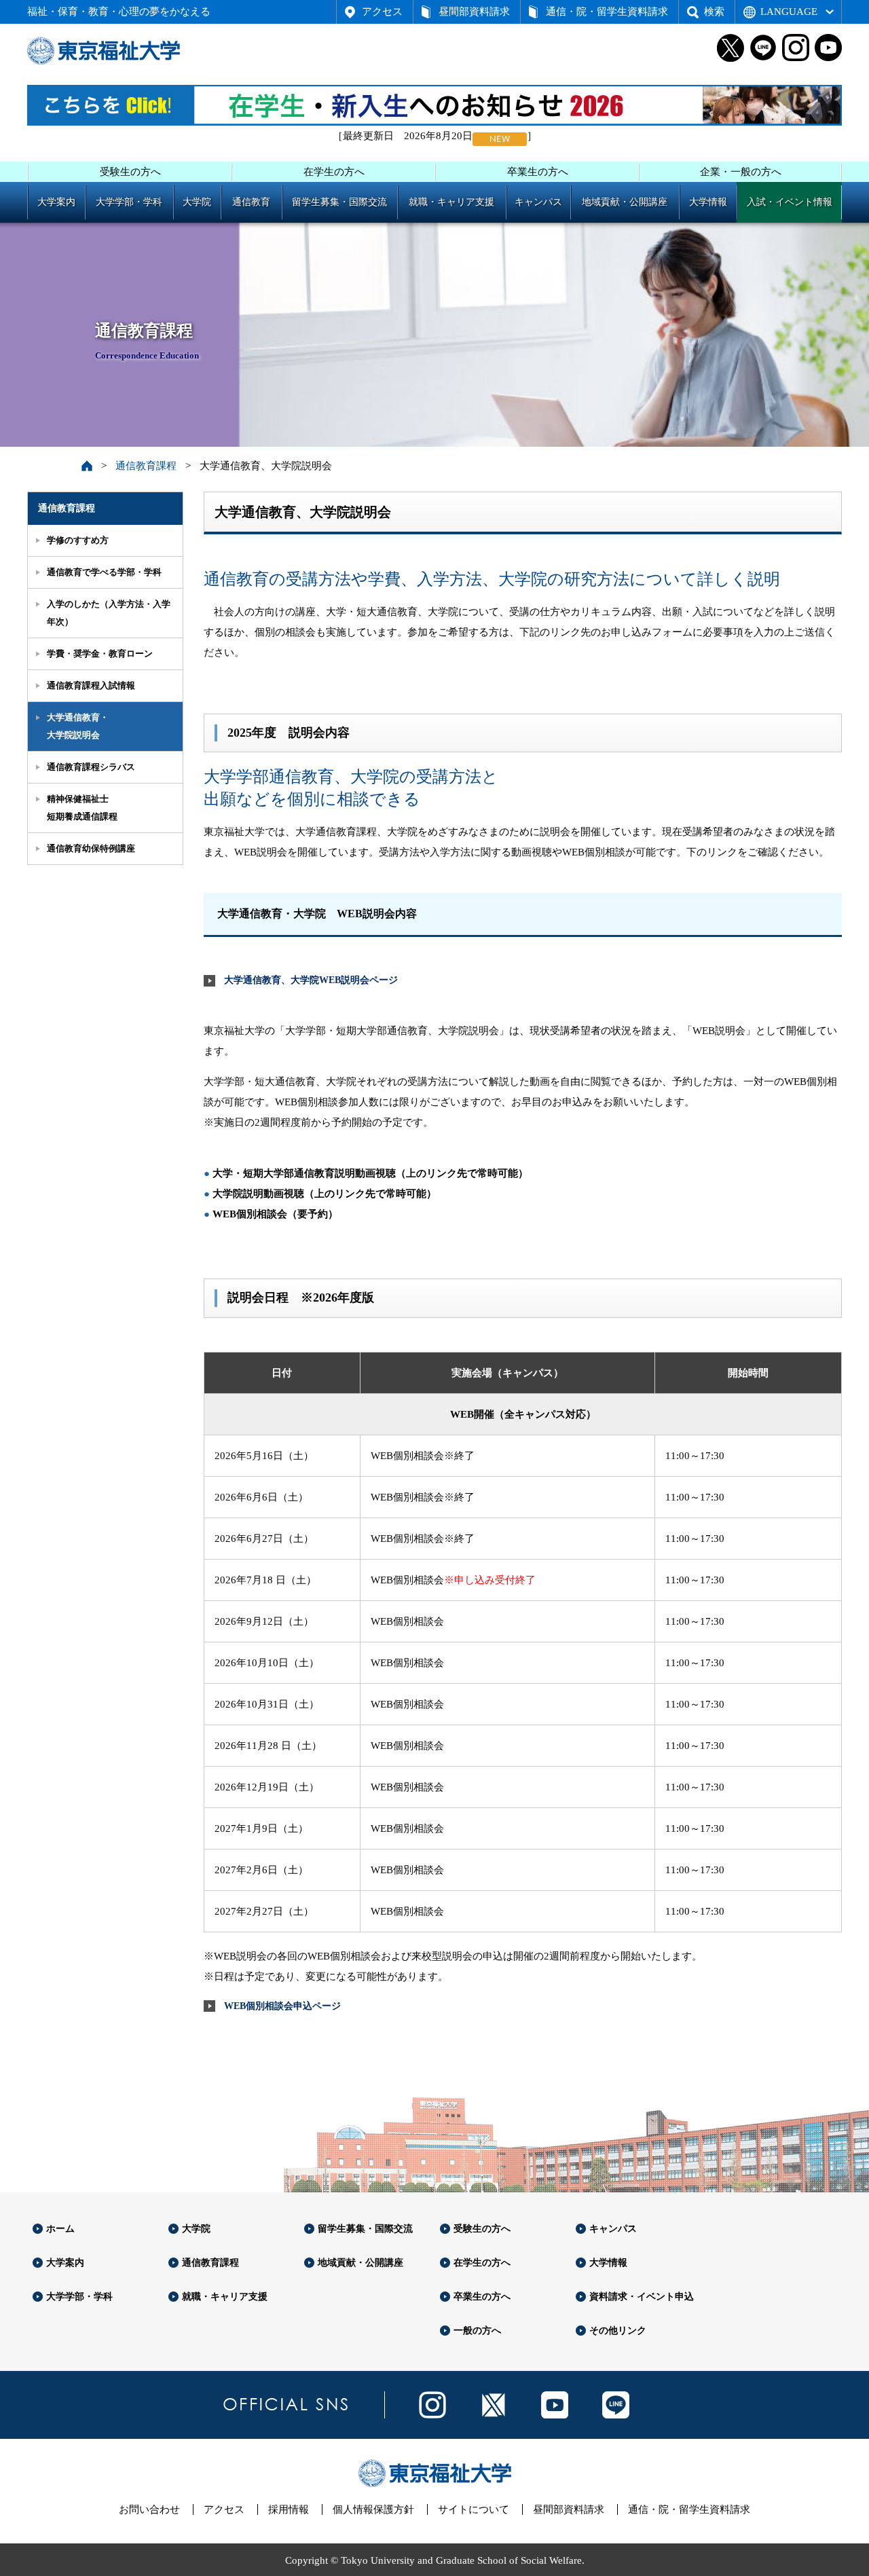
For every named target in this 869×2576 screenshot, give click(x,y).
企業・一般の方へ (741, 172)
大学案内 (56, 202)
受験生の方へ (130, 172)
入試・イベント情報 (790, 202)
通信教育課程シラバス (91, 767)
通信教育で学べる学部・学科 (104, 572)
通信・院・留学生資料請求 (607, 12)
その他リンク (618, 2331)
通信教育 (251, 202)
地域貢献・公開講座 (625, 202)
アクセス (382, 12)
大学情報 (708, 202)
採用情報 (289, 2509)
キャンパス (538, 202)
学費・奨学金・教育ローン (100, 654)
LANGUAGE (789, 12)
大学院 (197, 202)
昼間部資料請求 (474, 12)
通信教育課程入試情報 (91, 685)
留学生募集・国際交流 (339, 202)
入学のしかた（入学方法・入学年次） (109, 613)
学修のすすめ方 (78, 540)
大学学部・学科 (129, 202)
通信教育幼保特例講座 (91, 848)
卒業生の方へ (538, 172)
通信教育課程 (146, 466)
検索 (714, 12)
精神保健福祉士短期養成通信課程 (82, 808)
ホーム (60, 2229)
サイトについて (474, 2509)
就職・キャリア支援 (451, 202)
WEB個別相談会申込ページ (282, 2006)
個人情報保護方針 (373, 2509)
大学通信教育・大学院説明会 (78, 726)
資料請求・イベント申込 (642, 2297)
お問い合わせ (149, 2509)
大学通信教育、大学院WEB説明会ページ (311, 980)
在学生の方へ (334, 172)
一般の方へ (477, 2331)
